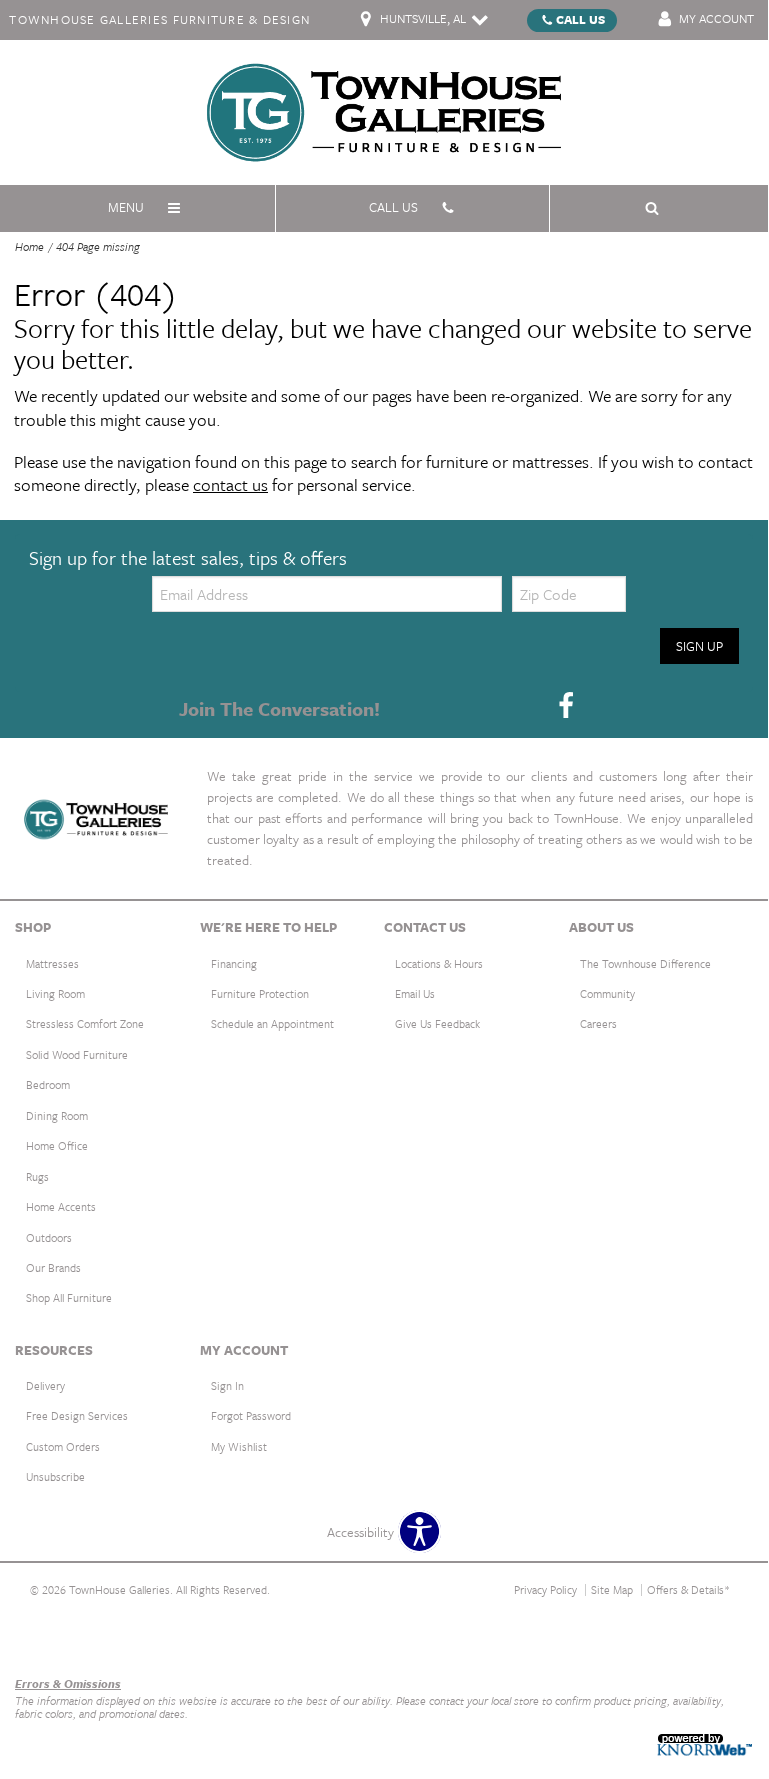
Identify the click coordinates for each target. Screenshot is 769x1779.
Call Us (580, 19)
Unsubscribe (55, 1476)
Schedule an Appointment (272, 1023)
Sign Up (699, 646)
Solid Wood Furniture (77, 1054)
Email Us (415, 993)
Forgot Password (251, 1415)
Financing (234, 963)
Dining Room (57, 1115)
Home (29, 246)
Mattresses (52, 963)
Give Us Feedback (437, 1023)
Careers (598, 1023)
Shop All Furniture (69, 1297)
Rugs (37, 1176)
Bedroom (48, 1084)
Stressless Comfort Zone (85, 1023)
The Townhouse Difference (645, 963)
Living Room (55, 993)
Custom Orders (63, 1446)
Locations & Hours (439, 963)
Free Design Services (77, 1415)
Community (607, 993)
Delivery (45, 1385)
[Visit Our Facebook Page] (566, 707)
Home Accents (61, 1206)
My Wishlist (239, 1446)
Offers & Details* (688, 1589)
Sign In (227, 1385)
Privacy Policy (545, 1589)
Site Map (612, 1589)
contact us (230, 484)
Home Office (57, 1145)
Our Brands (53, 1267)
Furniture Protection (260, 993)
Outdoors (49, 1237)
